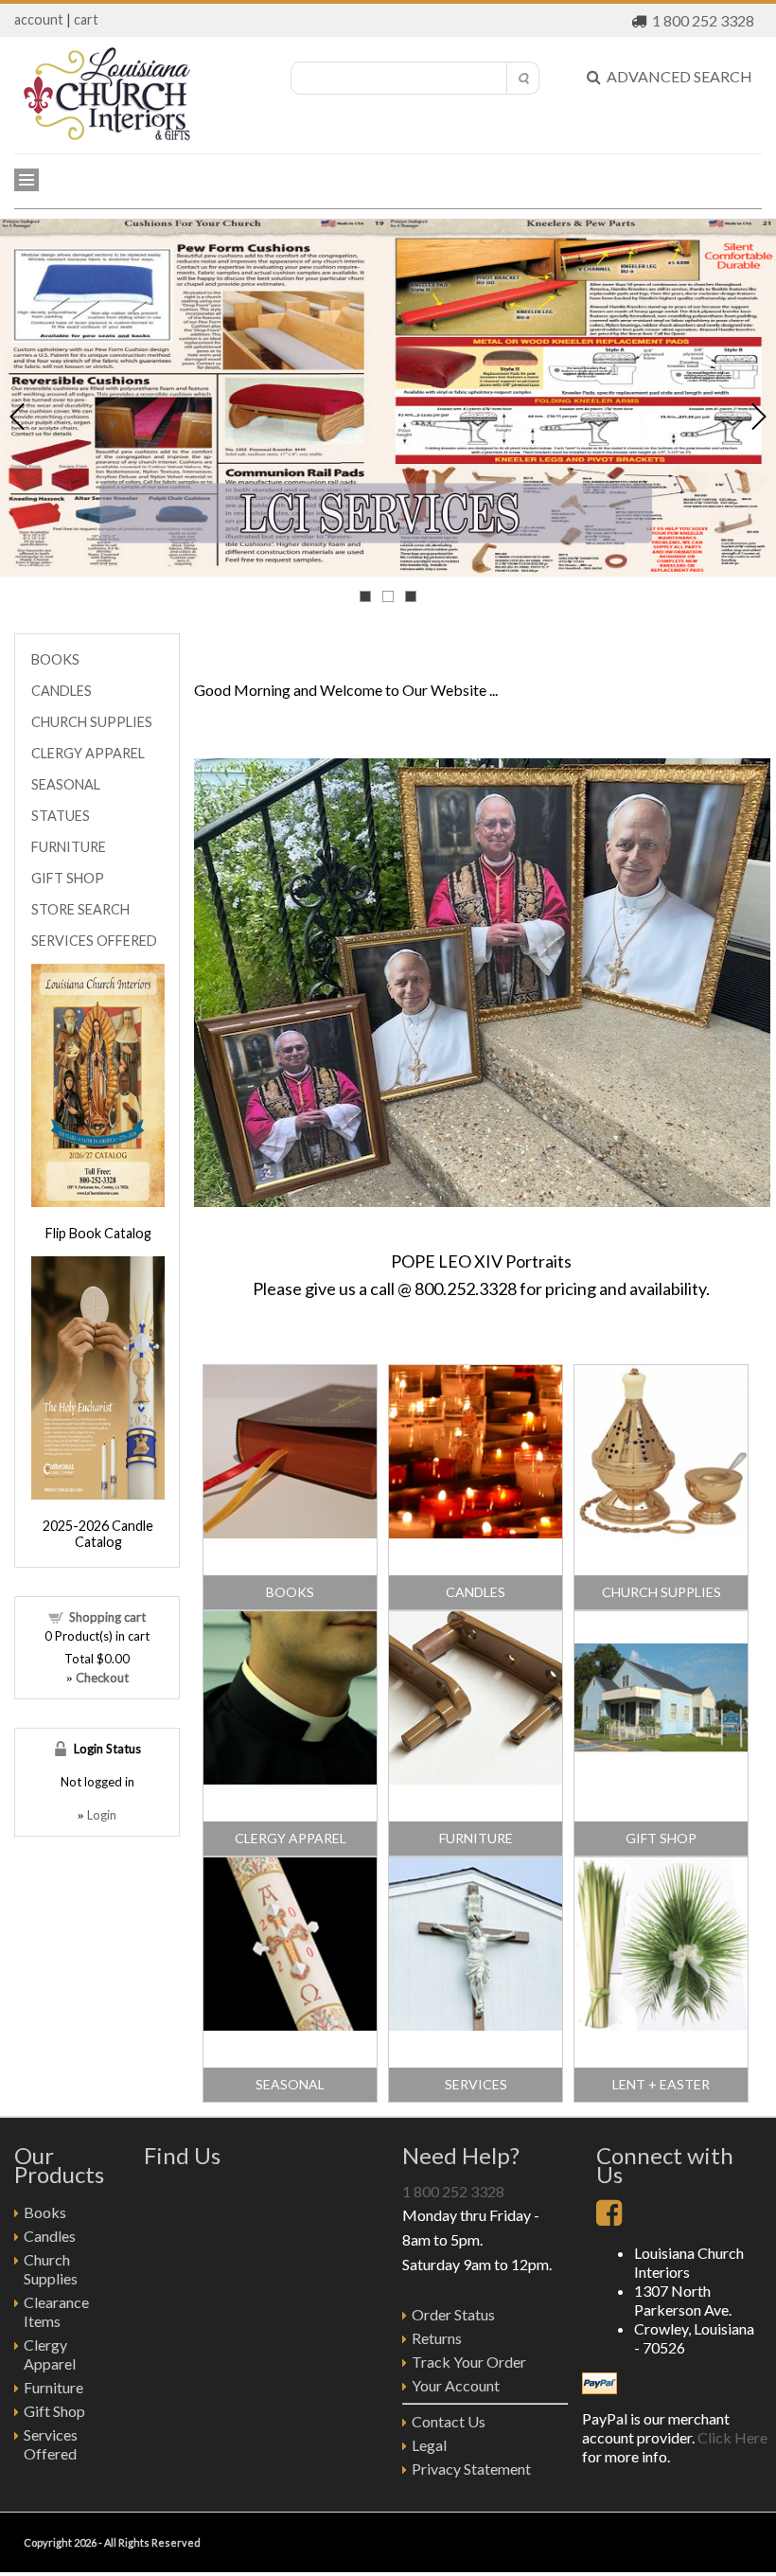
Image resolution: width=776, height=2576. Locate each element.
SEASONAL (290, 2084)
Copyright (48, 2542)
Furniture (53, 2387)
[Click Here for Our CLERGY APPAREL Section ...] (290, 1778)
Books (45, 2212)
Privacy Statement (471, 2469)
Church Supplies (51, 2269)
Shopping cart (107, 1617)
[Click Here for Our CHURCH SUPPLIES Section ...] (661, 1532)
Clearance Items (56, 2311)
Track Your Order (469, 2362)
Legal (429, 2445)
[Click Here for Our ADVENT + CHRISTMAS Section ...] (661, 2024)
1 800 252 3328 (703, 20)
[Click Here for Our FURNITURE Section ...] (476, 1778)
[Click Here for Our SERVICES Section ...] (476, 2024)
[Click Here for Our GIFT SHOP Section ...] (661, 1778)
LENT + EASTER (661, 2084)
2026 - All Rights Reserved (137, 2542)
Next (759, 417)
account (39, 19)
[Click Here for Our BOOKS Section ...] (290, 1532)
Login (102, 1815)
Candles (50, 2236)
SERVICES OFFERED (94, 941)
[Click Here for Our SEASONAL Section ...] (290, 2024)
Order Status (453, 2314)
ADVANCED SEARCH (677, 76)
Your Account (456, 2385)
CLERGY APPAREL (291, 1838)
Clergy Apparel (50, 2354)
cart (86, 19)
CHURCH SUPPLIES (661, 1592)
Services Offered (51, 2444)
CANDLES (476, 1592)
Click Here (732, 2437)
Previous (17, 417)
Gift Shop (54, 2411)
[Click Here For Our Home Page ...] (107, 135)
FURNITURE (476, 1838)
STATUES (61, 816)
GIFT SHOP (661, 1838)
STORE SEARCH (80, 909)
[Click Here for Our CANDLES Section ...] (476, 1532)
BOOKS (290, 1592)
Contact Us (449, 2421)
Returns (437, 2338)
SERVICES (476, 2084)
